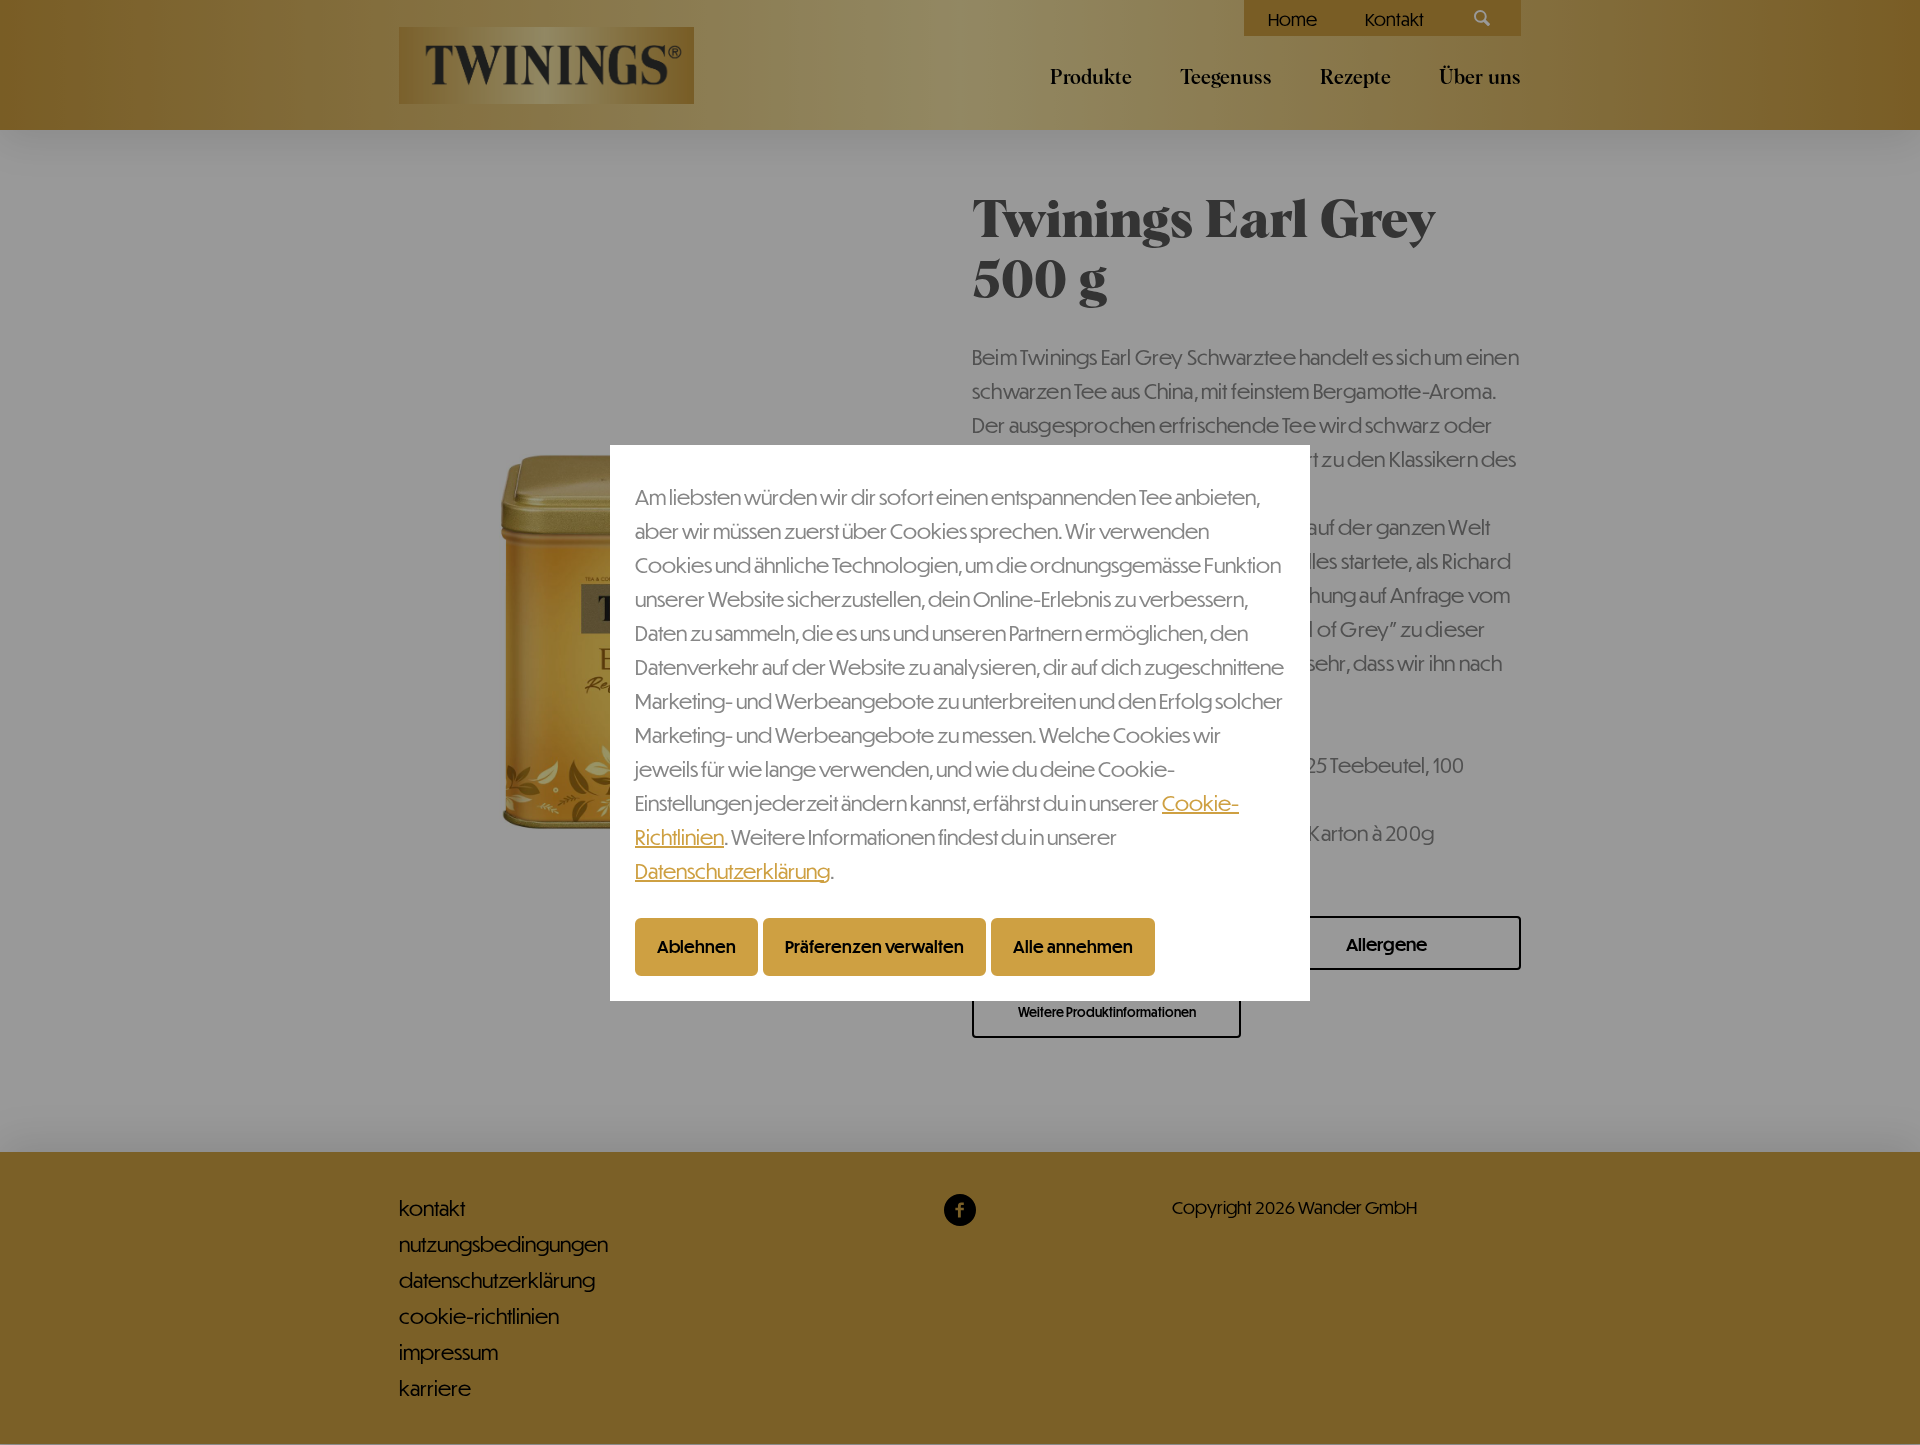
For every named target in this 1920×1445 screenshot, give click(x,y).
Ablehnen (696, 946)
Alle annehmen (1073, 946)
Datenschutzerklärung (732, 870)
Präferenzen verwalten (874, 946)
